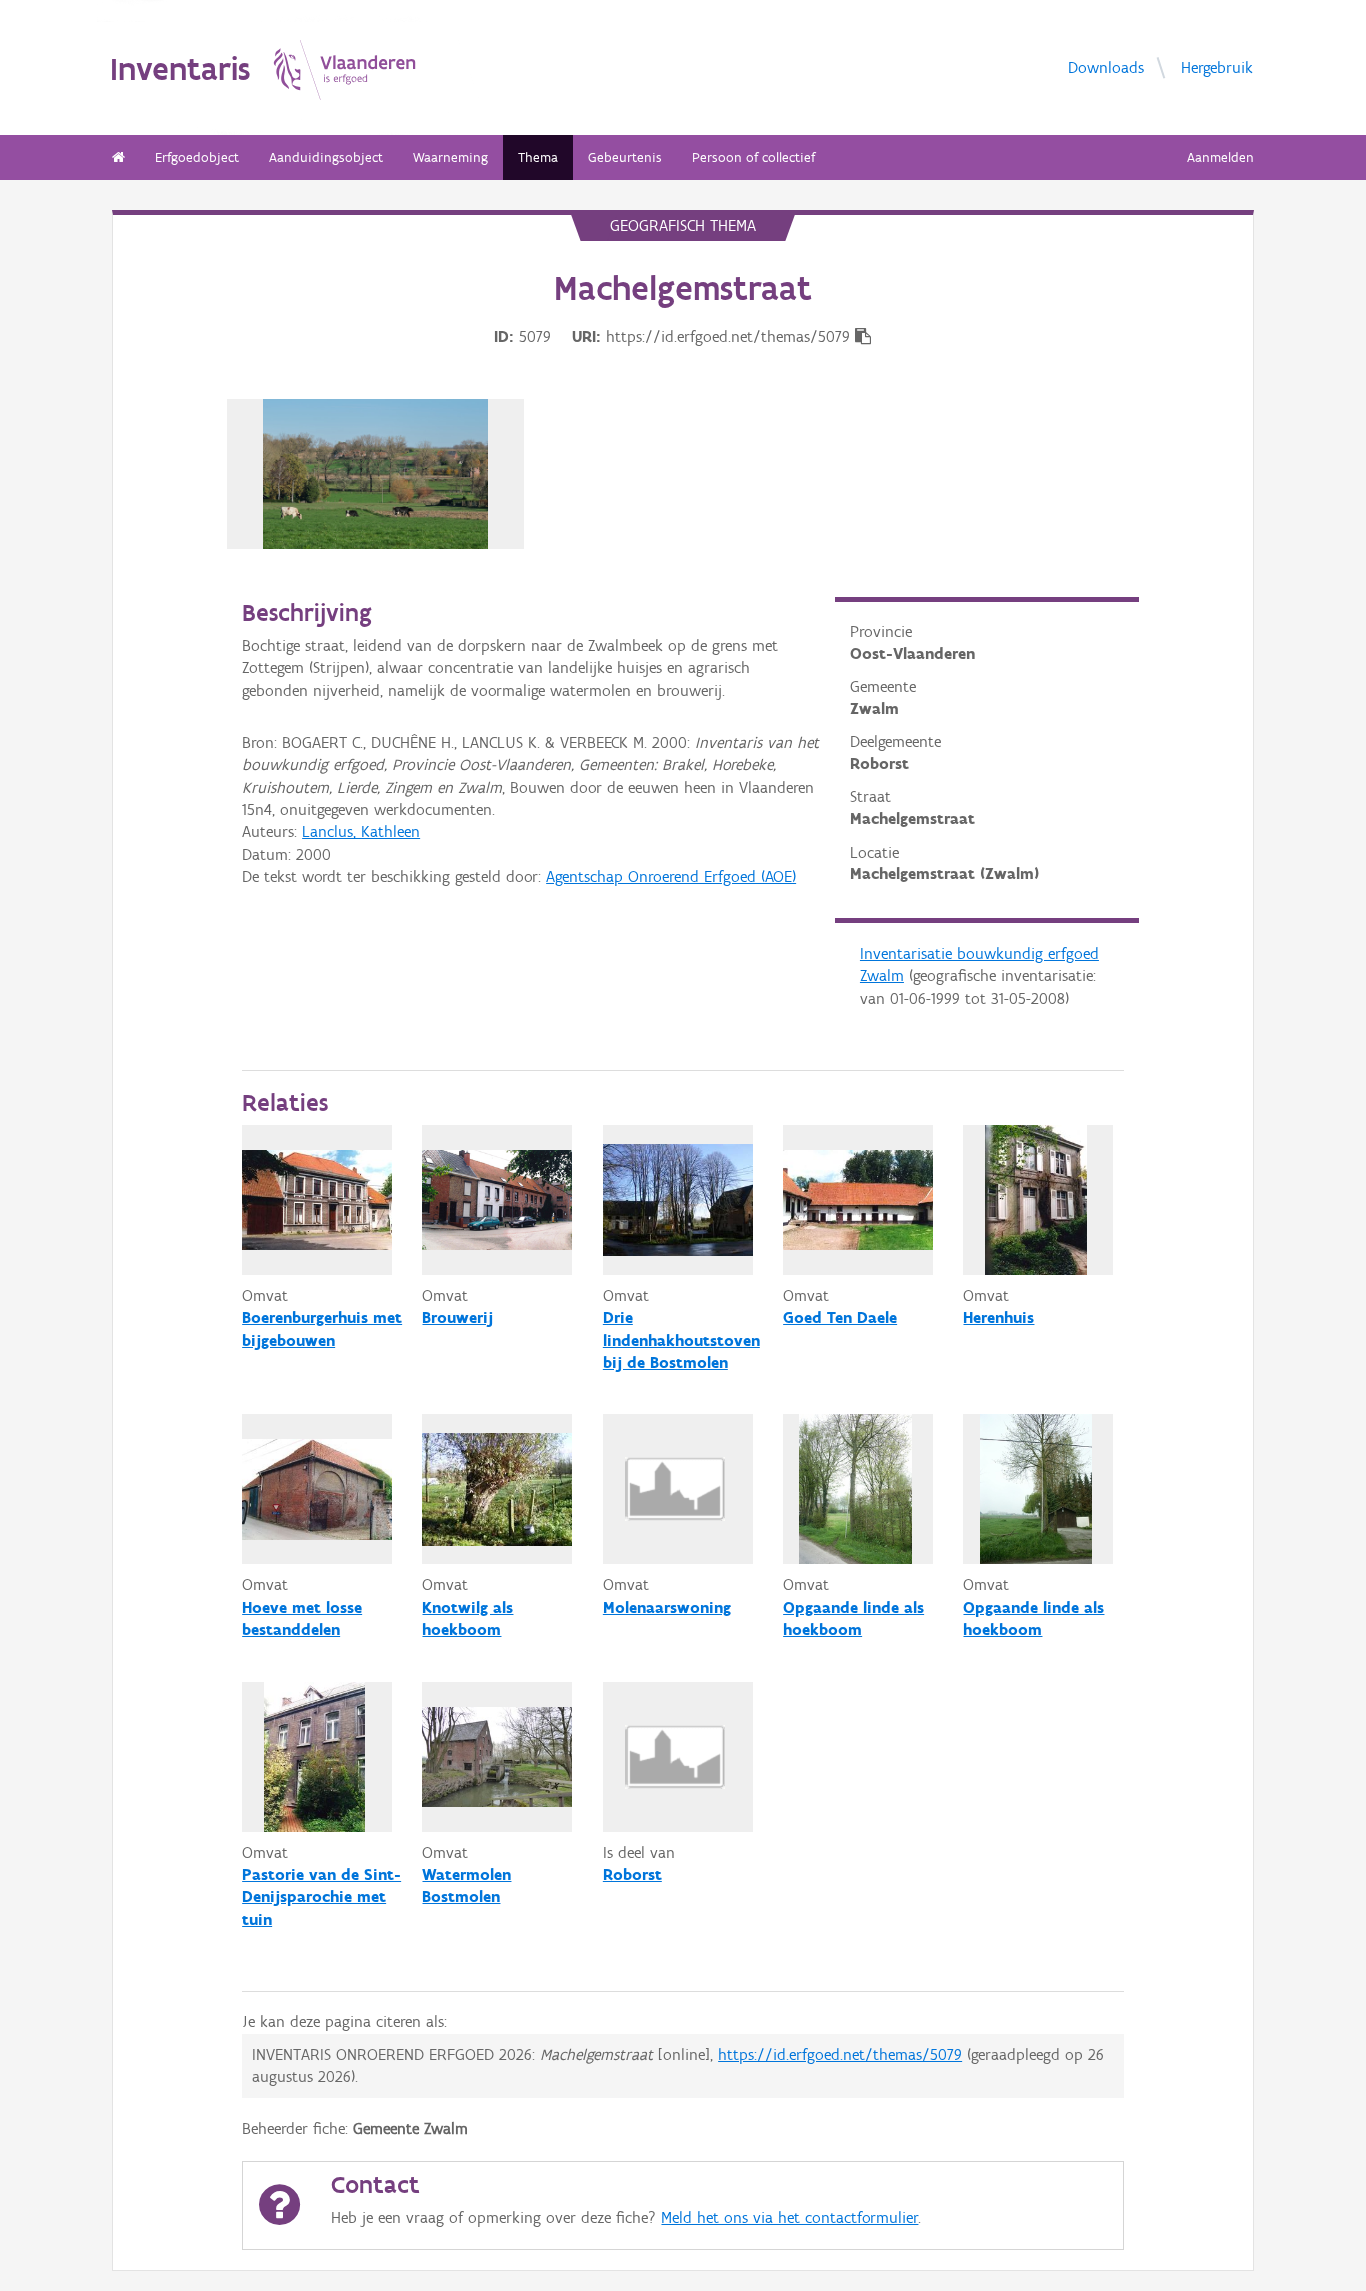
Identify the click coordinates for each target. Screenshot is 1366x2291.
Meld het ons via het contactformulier (789, 2217)
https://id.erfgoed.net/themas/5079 (840, 2054)
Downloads (1106, 66)
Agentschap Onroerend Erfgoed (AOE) (671, 876)
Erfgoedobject (197, 157)
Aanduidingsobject (326, 157)
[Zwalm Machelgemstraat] (375, 474)
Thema (538, 157)
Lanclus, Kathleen (361, 831)
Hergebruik (1217, 66)
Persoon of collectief (753, 157)
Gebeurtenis (625, 157)
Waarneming (450, 157)
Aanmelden (1220, 157)
